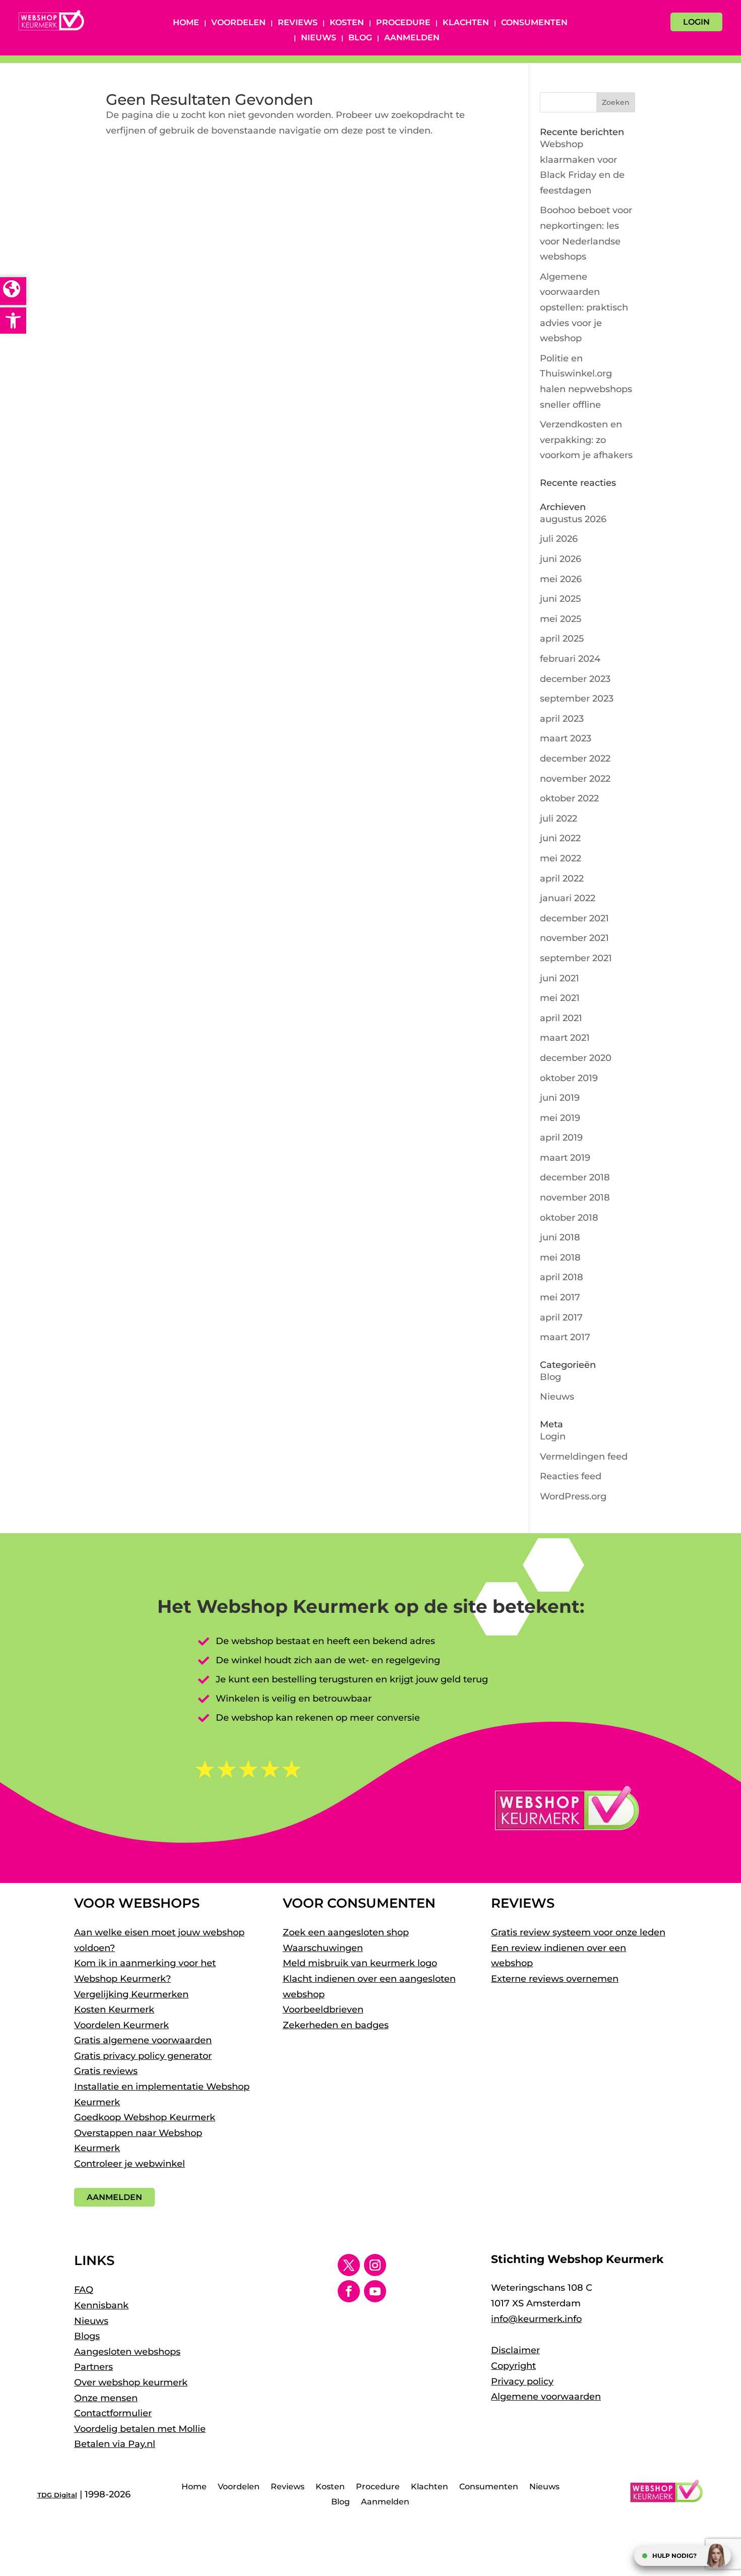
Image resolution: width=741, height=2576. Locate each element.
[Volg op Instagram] (375, 2265)
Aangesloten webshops (127, 2352)
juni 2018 (560, 1237)
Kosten (347, 23)
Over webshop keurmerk (131, 2382)
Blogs (87, 2336)
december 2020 (576, 1058)
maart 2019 (565, 1158)
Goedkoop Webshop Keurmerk (145, 2117)
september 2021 (576, 958)
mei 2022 (561, 858)
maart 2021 (565, 1038)
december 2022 (575, 759)
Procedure (403, 23)
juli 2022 (559, 819)
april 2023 (562, 719)
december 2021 (574, 918)
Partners (94, 2367)
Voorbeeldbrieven (323, 2009)
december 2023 (575, 679)
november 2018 (575, 1198)
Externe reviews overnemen (555, 1979)
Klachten (466, 23)
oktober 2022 (569, 798)
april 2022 (562, 878)
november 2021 (574, 938)
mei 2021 (560, 998)
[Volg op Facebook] (349, 2291)
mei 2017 (560, 1297)
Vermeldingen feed (584, 1457)
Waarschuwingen (323, 1948)
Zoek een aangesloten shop (346, 1932)
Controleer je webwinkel (130, 2164)
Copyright (513, 2366)
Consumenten (534, 23)
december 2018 (575, 1177)
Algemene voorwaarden (546, 2397)
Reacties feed (571, 1476)
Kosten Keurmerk (114, 2009)
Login (553, 1436)
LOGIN (696, 22)
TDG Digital (57, 2495)
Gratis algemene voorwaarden (143, 2040)
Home (186, 23)
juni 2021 (560, 978)
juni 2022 (560, 838)
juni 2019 (560, 1098)
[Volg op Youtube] (375, 2291)
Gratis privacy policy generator (143, 2056)
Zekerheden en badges (336, 2025)
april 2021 (561, 1018)
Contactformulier (113, 2413)
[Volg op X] (349, 2265)
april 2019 (561, 1138)
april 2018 (562, 1277)
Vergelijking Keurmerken (131, 1994)
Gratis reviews (106, 2071)
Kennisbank (101, 2305)
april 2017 (561, 1317)
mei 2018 (560, 1258)
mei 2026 (561, 579)
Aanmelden (412, 38)
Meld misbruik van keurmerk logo (360, 1963)
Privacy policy (522, 2381)
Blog (360, 38)
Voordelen (238, 23)
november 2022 (575, 779)
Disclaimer (515, 2350)
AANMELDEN (114, 2197)
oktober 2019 (569, 1078)
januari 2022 (568, 898)
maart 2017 (565, 1337)
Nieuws (319, 38)
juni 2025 (560, 599)
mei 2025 (561, 619)
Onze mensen (106, 2398)
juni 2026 (561, 559)
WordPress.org (573, 1496)
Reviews (298, 23)
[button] (13, 321)
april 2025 (562, 639)
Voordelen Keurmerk (121, 2025)
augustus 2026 (573, 519)
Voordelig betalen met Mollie (140, 2429)
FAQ (84, 2290)
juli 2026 (559, 539)
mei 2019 (560, 1118)
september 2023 (577, 699)
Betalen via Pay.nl (115, 2444)
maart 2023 (566, 738)
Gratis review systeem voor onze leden (578, 1932)
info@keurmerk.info (536, 2319)
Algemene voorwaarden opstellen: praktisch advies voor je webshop (584, 307)
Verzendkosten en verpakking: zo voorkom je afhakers (586, 440)
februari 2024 (570, 659)
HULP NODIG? (674, 2556)
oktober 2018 (569, 1218)
